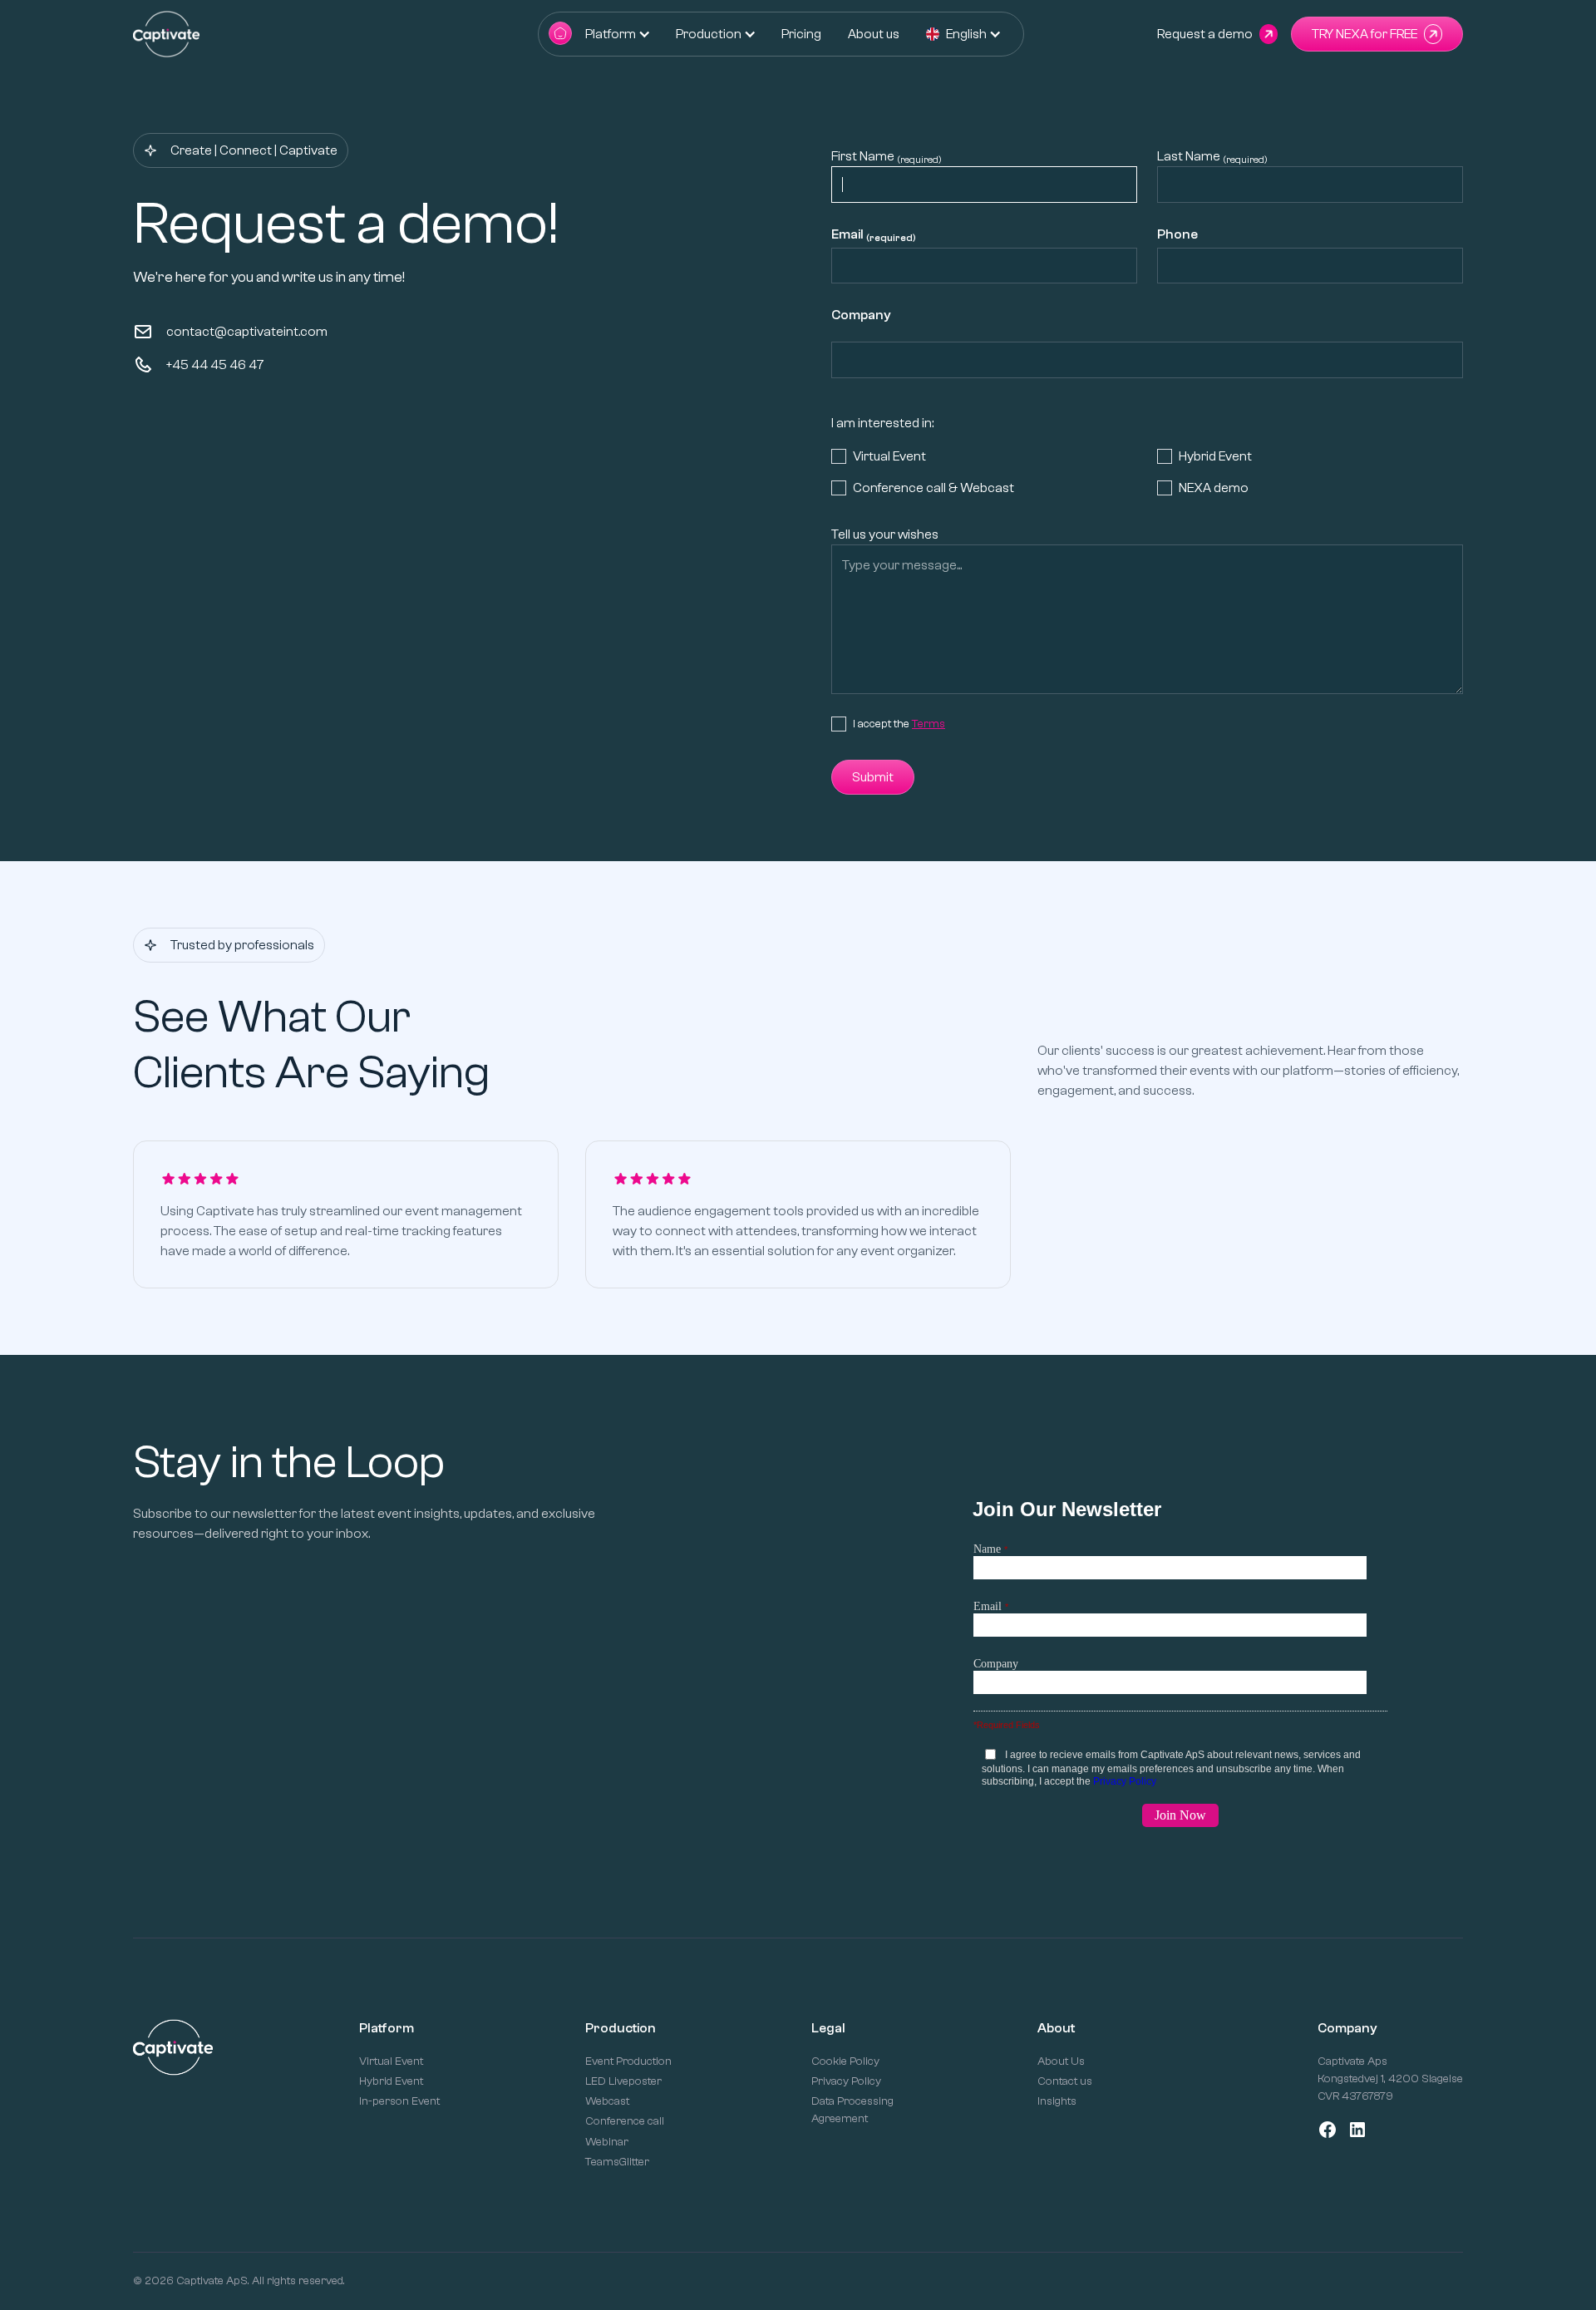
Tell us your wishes (885, 534)
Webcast (607, 2101)
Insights (1057, 2101)
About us (874, 34)
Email (874, 235)
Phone (1177, 234)
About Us (1061, 2061)
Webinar (607, 2142)
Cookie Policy (845, 2061)
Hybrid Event (391, 2081)
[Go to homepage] (560, 34)
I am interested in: (882, 423)
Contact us (1065, 2081)
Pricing (801, 34)
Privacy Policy (846, 2081)
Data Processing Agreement (852, 2110)
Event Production (628, 2061)
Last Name (1212, 157)
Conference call (625, 2121)
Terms (929, 724)
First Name (887, 157)
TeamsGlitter (617, 2162)
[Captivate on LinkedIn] (1357, 2130)
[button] (611, 34)
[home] (166, 34)
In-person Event (399, 2101)
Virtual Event (391, 2061)
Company (861, 315)
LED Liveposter (623, 2081)
